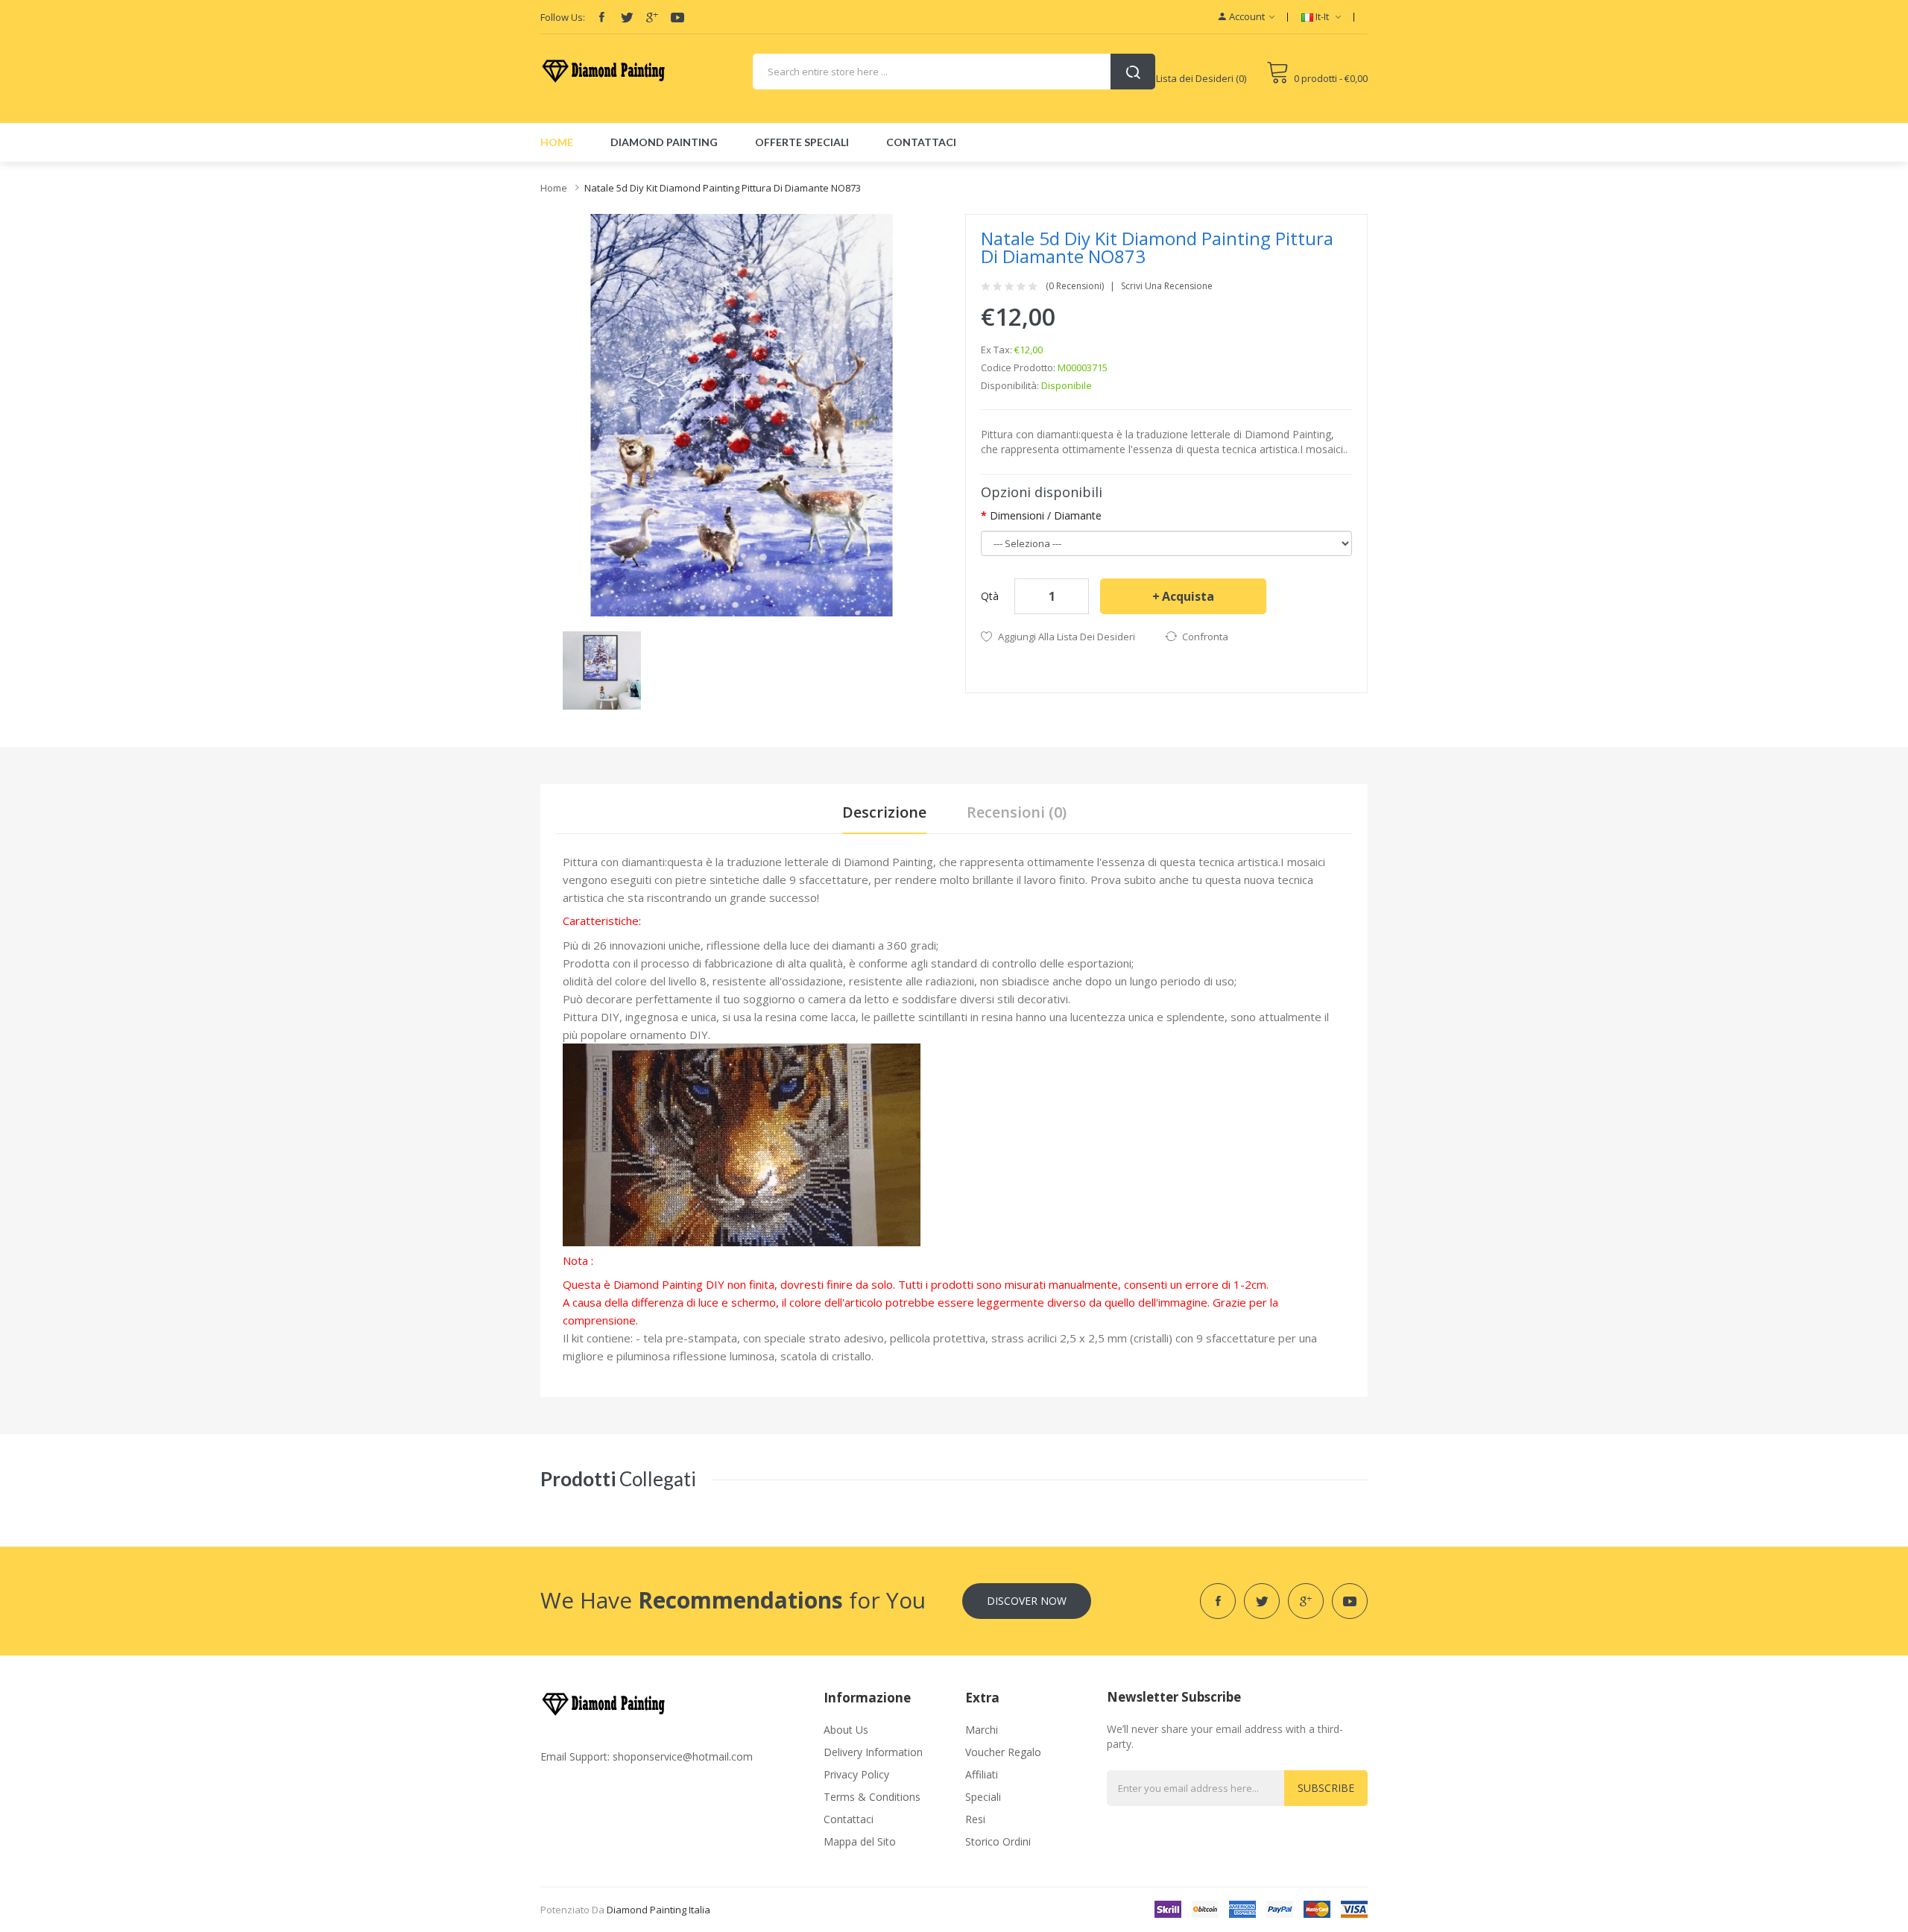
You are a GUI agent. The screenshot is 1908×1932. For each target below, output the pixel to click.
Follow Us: (563, 17)
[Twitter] (627, 17)
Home (554, 188)
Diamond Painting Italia (658, 1910)
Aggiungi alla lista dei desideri (1067, 637)
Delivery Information (873, 1752)
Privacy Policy (856, 1774)
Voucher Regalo (1003, 1752)
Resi (975, 1819)
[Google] (652, 17)
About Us (846, 1730)
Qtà (990, 596)
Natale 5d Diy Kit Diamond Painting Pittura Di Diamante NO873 (723, 188)
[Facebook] (601, 17)
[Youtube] (677, 17)
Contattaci (849, 1819)
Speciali (983, 1797)
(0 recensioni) (1075, 286)
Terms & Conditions (872, 1797)
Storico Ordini (998, 1841)
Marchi (982, 1730)
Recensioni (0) (1017, 812)
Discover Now (1027, 1601)
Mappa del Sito (860, 1841)
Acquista (1188, 596)
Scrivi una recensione (1167, 286)
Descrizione (884, 812)
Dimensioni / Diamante (1046, 515)
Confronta (1205, 637)
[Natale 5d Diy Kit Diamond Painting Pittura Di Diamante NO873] (602, 669)
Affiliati (982, 1774)
